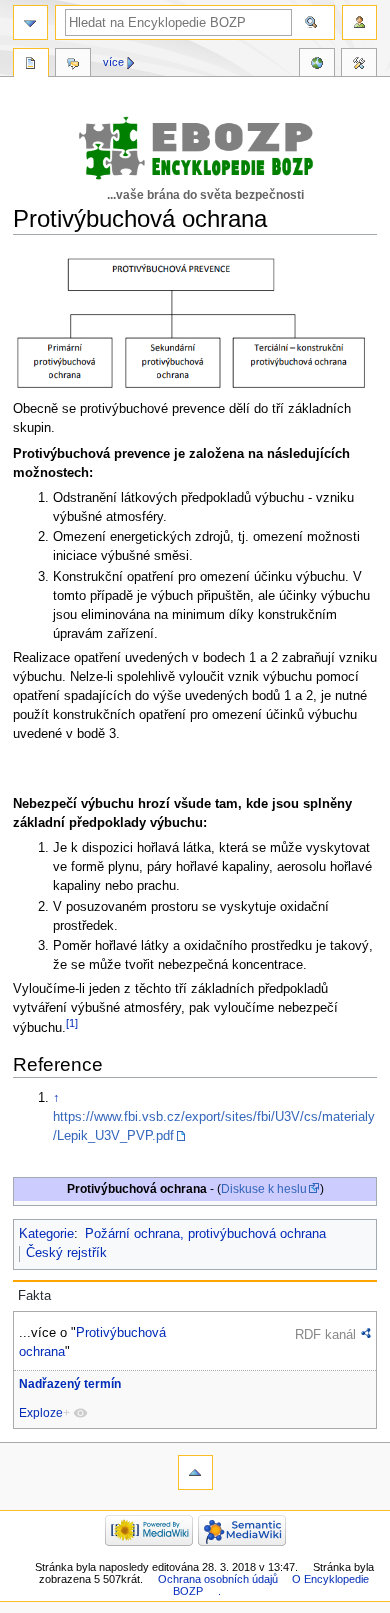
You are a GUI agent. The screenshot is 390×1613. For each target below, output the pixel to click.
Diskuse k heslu (264, 1189)
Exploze (41, 1413)
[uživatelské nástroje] (359, 22)
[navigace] (30, 22)
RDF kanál (325, 1334)
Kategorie (46, 1234)
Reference (317, 65)
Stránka (31, 65)
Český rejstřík (66, 1253)
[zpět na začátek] (195, 1472)
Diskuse (73, 65)
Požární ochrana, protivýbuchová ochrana (205, 1234)
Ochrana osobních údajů (218, 1579)
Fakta (34, 1296)
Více (113, 62)
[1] (72, 1023)
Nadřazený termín (70, 1384)
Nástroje (359, 65)
